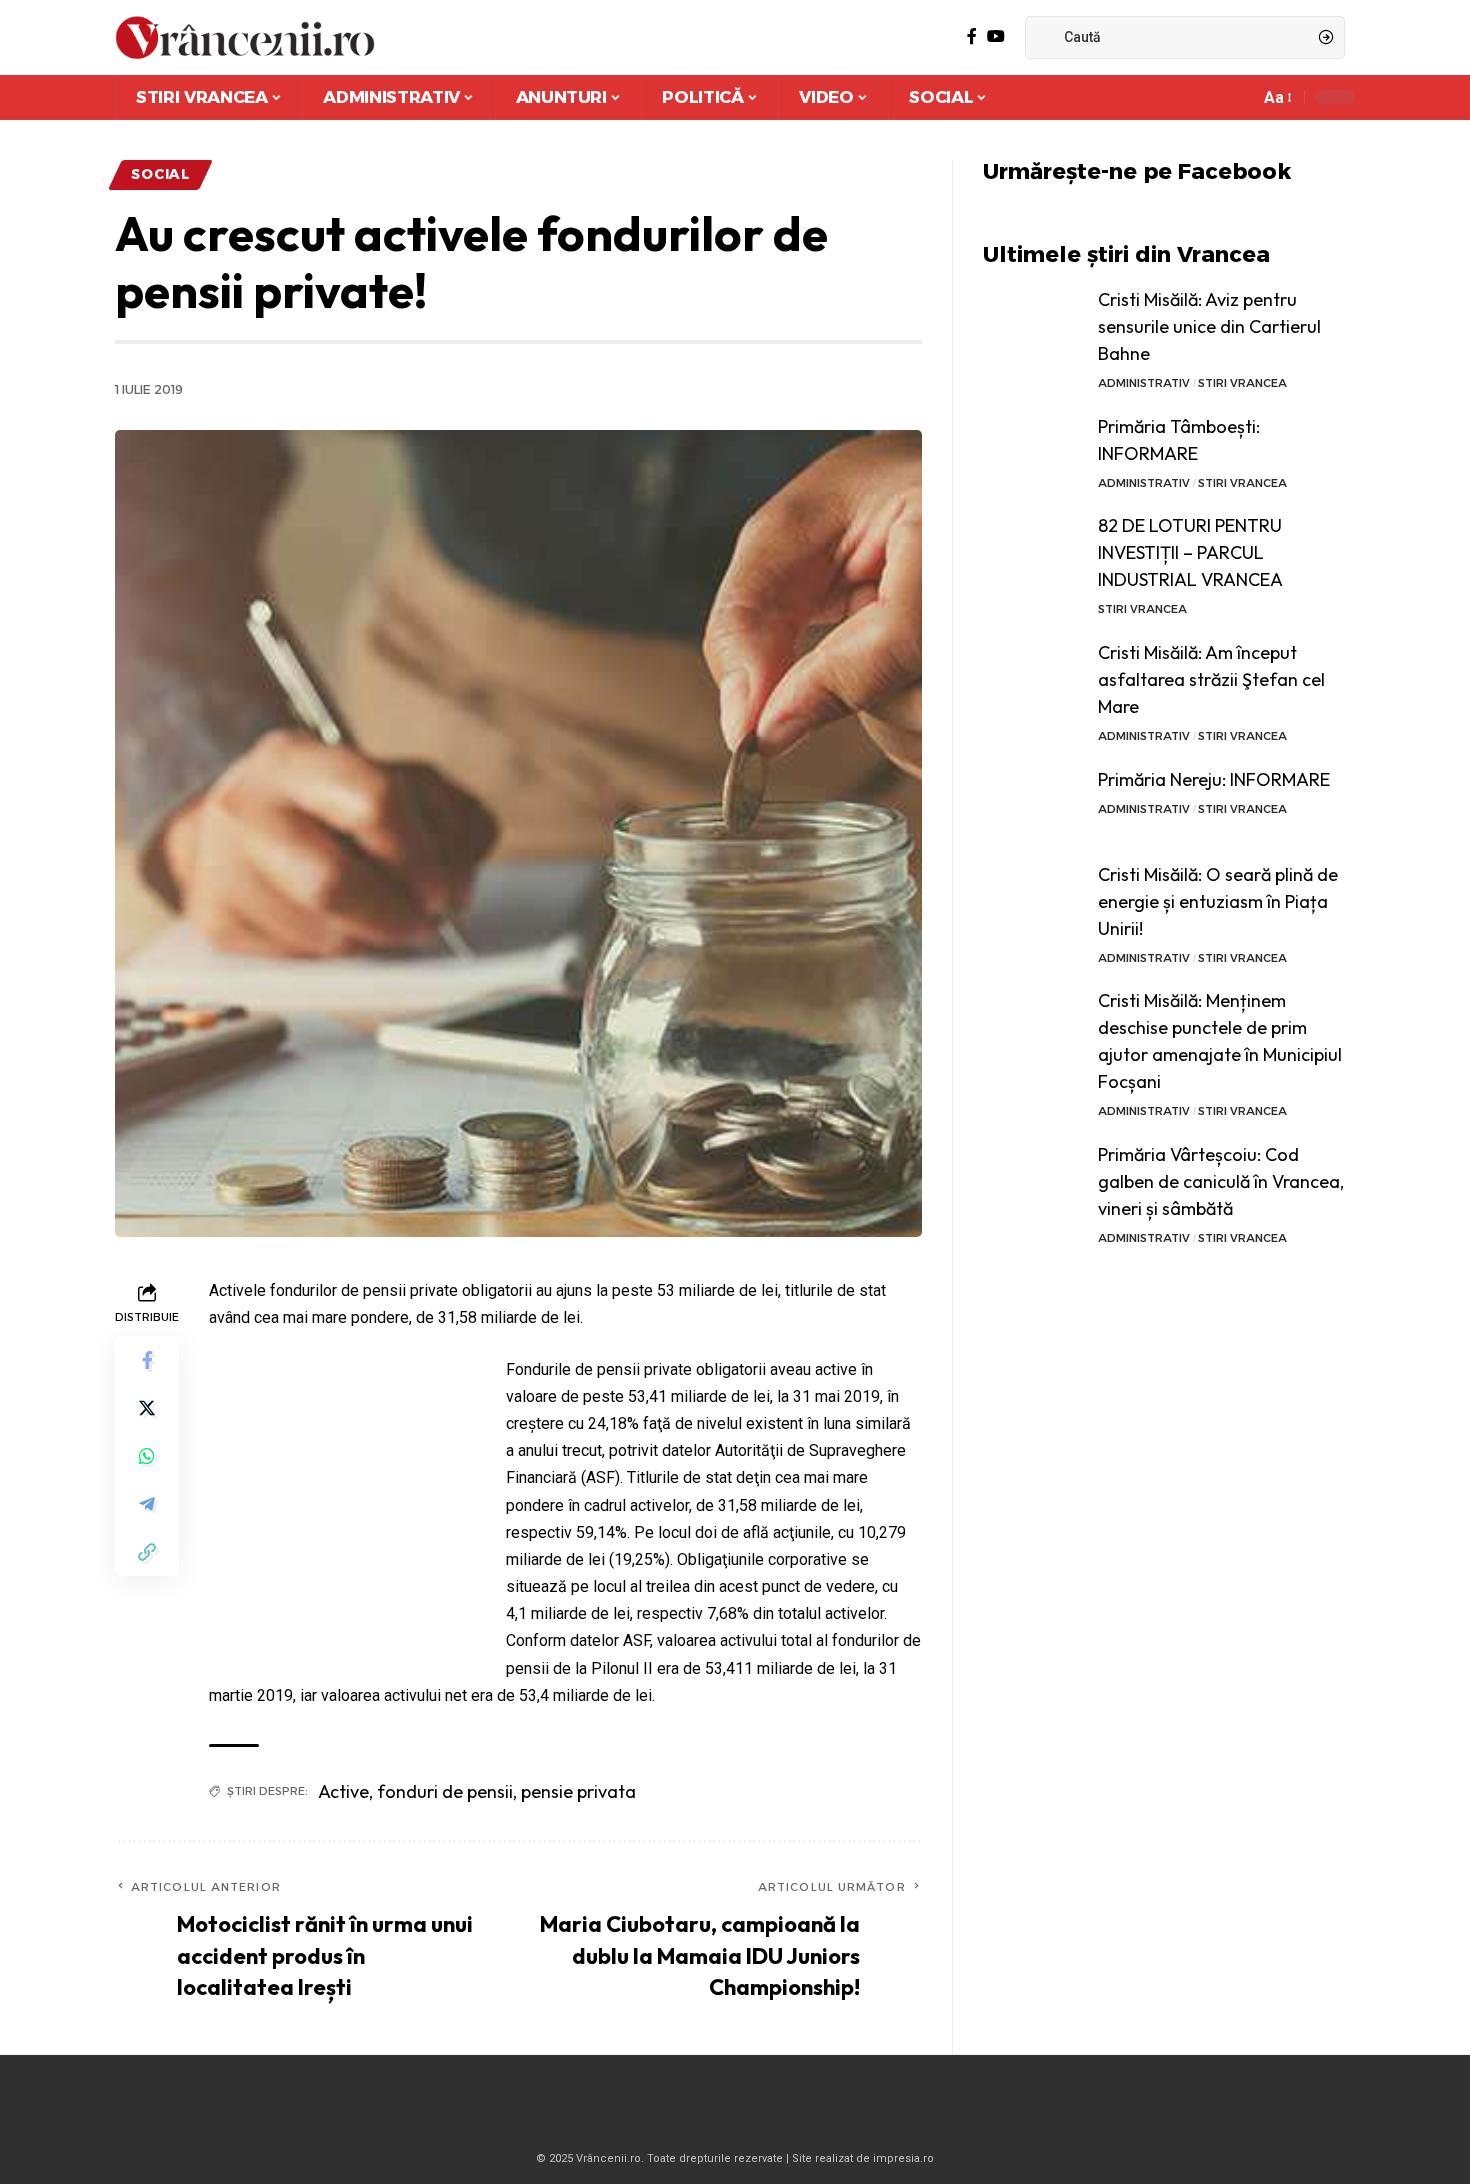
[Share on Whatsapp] (147, 1456)
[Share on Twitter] (147, 1408)
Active (343, 1791)
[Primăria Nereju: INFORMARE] (1033, 803)
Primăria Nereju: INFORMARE (1214, 779)
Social (160, 174)
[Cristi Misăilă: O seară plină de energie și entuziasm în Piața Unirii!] (1033, 898)
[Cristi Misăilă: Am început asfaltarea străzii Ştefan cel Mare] (1033, 676)
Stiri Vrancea (1242, 383)
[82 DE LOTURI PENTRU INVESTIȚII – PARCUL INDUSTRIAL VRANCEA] (1033, 549)
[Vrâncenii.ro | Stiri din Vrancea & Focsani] (245, 37)
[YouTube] (996, 36)
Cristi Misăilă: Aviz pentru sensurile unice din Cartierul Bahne (1209, 326)
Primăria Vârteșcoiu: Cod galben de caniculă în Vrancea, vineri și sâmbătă (1221, 1181)
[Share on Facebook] (147, 1360)
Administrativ (1144, 383)
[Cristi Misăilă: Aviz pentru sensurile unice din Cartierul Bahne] (1033, 323)
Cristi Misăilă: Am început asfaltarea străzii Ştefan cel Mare (1211, 679)
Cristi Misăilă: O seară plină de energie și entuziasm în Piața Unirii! (1218, 901)
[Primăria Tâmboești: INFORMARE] (1033, 450)
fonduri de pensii (445, 1791)
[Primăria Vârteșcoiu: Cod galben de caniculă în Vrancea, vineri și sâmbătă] (1033, 1178)
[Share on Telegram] (147, 1504)
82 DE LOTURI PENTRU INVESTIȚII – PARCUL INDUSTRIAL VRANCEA (1190, 552)
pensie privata (578, 1791)
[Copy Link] (147, 1552)
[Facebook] (972, 36)
